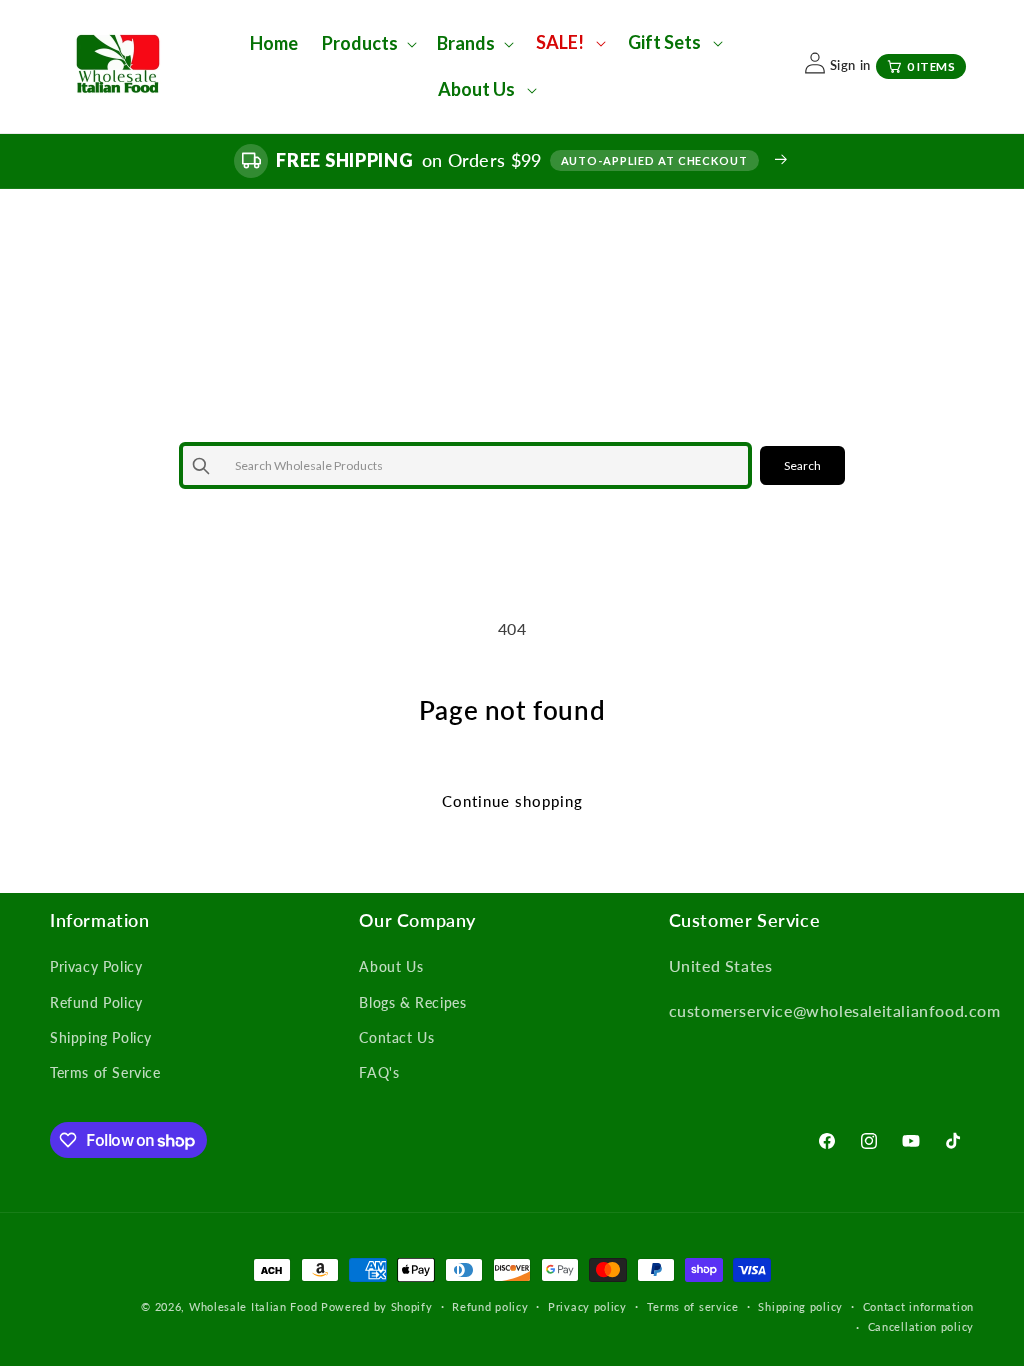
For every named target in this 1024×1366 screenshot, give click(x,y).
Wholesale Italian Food (253, 1306)
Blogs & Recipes (412, 1002)
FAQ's (379, 1072)
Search (802, 465)
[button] (367, 43)
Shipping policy (800, 1306)
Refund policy (490, 1306)
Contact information (918, 1306)
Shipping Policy (101, 1037)
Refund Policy (96, 1002)
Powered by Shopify (377, 1306)
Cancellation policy (921, 1326)
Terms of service (693, 1306)
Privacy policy (587, 1306)
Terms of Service (105, 1072)
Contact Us (396, 1037)
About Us (391, 966)
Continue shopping (512, 801)
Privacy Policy (96, 966)
